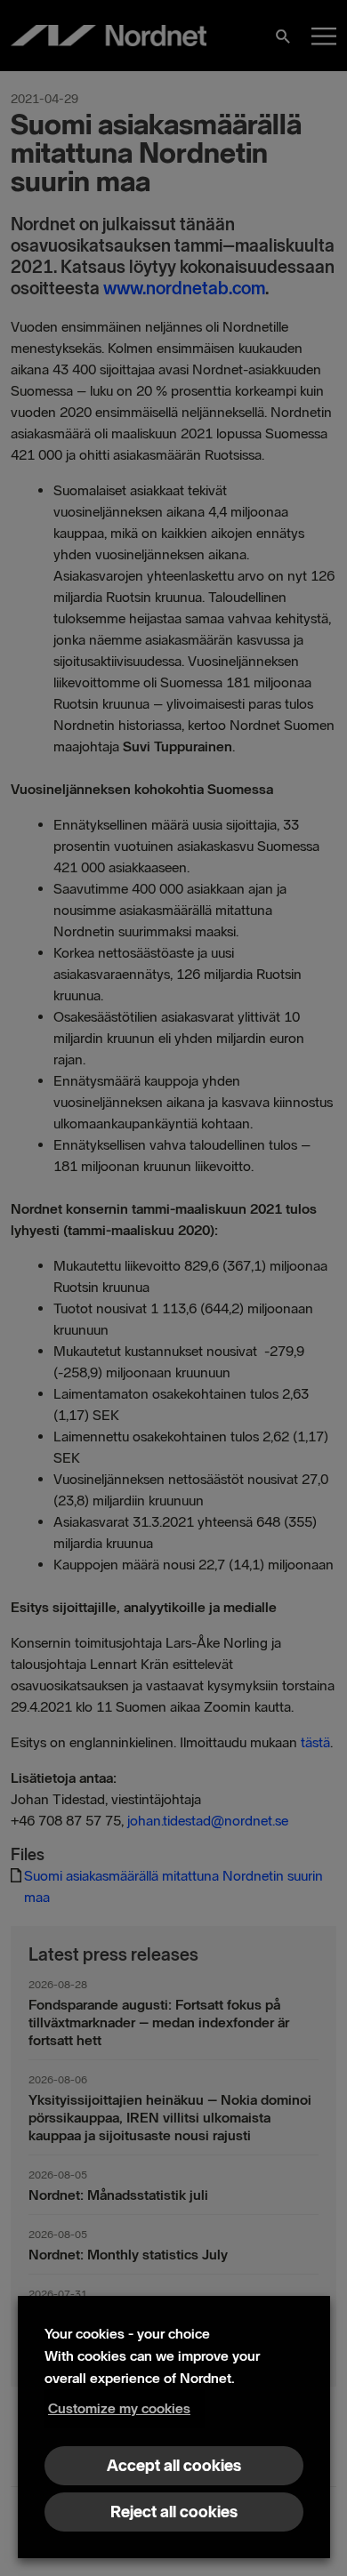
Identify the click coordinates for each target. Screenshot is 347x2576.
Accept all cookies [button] (174, 2466)
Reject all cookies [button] (174, 2512)
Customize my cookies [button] (119, 2408)
